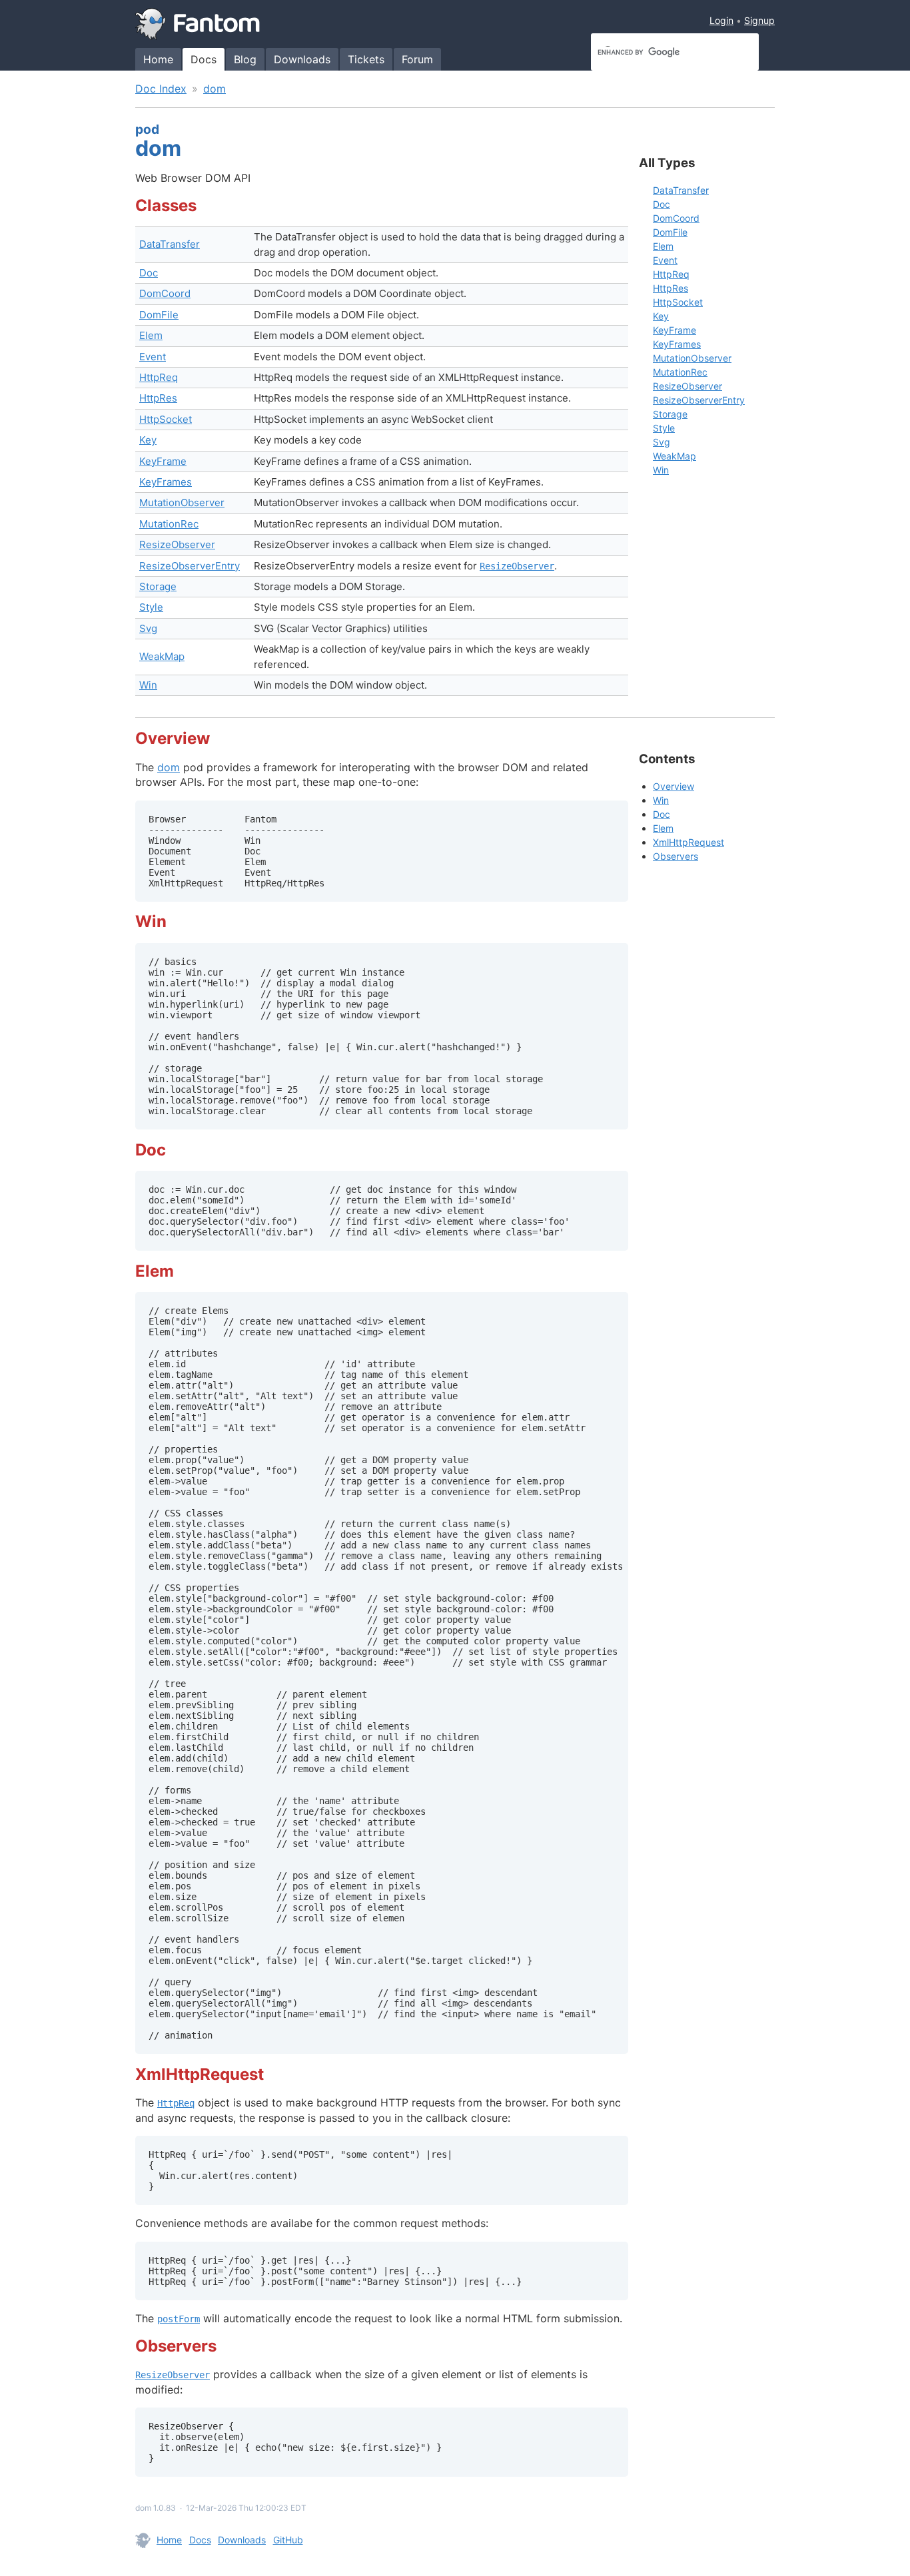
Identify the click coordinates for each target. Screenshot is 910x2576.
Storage (158, 586)
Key (148, 440)
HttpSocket (166, 419)
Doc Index (161, 89)
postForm (179, 2319)
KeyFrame (163, 461)
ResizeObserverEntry (190, 566)
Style (151, 607)
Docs (204, 59)
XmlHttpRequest (688, 842)
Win (148, 685)
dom (215, 89)
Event (153, 357)
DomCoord (165, 293)
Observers (676, 856)
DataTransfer (170, 244)
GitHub (288, 2540)
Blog (245, 59)
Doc (149, 273)
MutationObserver (182, 502)
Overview (674, 786)
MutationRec (169, 524)
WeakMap (162, 656)
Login (721, 20)
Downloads (302, 59)
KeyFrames (166, 482)
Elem (151, 335)
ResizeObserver (177, 544)
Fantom (198, 24)
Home (158, 59)
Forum (417, 59)
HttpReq (159, 377)
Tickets (366, 59)
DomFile (159, 315)
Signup (759, 20)
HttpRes (158, 398)
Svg (148, 628)
